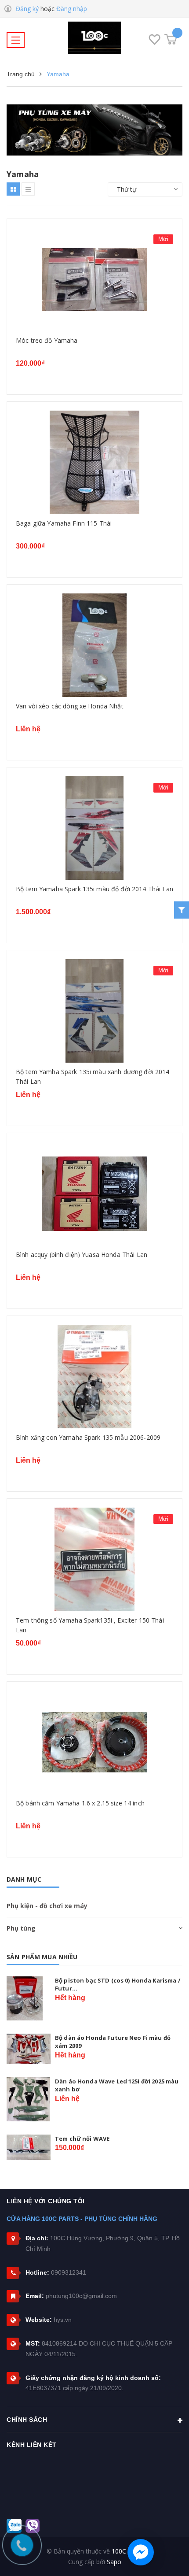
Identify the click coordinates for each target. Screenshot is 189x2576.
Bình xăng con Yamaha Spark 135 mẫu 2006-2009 (88, 1437)
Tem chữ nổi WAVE (82, 2139)
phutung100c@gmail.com (81, 2296)
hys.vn (63, 2320)
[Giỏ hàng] (171, 39)
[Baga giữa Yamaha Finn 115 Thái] (94, 462)
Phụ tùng (21, 1928)
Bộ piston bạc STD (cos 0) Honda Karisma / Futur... (118, 1984)
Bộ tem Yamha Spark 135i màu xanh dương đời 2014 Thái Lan (93, 1076)
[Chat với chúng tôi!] (141, 2552)
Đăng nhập (72, 9)
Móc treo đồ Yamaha (47, 340)
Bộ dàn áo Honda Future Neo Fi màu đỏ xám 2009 (113, 2042)
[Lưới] (13, 189)
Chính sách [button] (27, 2420)
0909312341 (69, 2272)
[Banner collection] (94, 130)
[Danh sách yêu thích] (154, 41)
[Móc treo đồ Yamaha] (94, 280)
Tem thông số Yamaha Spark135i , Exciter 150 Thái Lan (90, 1625)
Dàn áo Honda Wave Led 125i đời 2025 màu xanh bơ (117, 2085)
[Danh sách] (28, 189)
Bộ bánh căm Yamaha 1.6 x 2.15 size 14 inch (80, 1803)
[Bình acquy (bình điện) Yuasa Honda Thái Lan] (94, 1194)
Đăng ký (27, 9)
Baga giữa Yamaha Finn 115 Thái (64, 523)
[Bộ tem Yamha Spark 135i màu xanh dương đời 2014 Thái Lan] (94, 1011)
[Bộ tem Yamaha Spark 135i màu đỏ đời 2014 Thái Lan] (94, 828)
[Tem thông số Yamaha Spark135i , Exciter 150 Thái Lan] (94, 1559)
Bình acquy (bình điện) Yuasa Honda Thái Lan (82, 1255)
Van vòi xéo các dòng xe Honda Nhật (70, 706)
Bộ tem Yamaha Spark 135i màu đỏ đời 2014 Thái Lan (94, 889)
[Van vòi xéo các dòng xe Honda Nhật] (94, 645)
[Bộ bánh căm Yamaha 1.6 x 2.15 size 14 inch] (94, 1742)
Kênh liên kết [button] (32, 2445)
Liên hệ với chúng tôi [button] (46, 2201)
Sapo (114, 2562)
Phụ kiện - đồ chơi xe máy (47, 1906)
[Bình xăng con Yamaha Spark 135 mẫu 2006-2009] (94, 1377)
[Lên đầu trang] (171, 2556)
